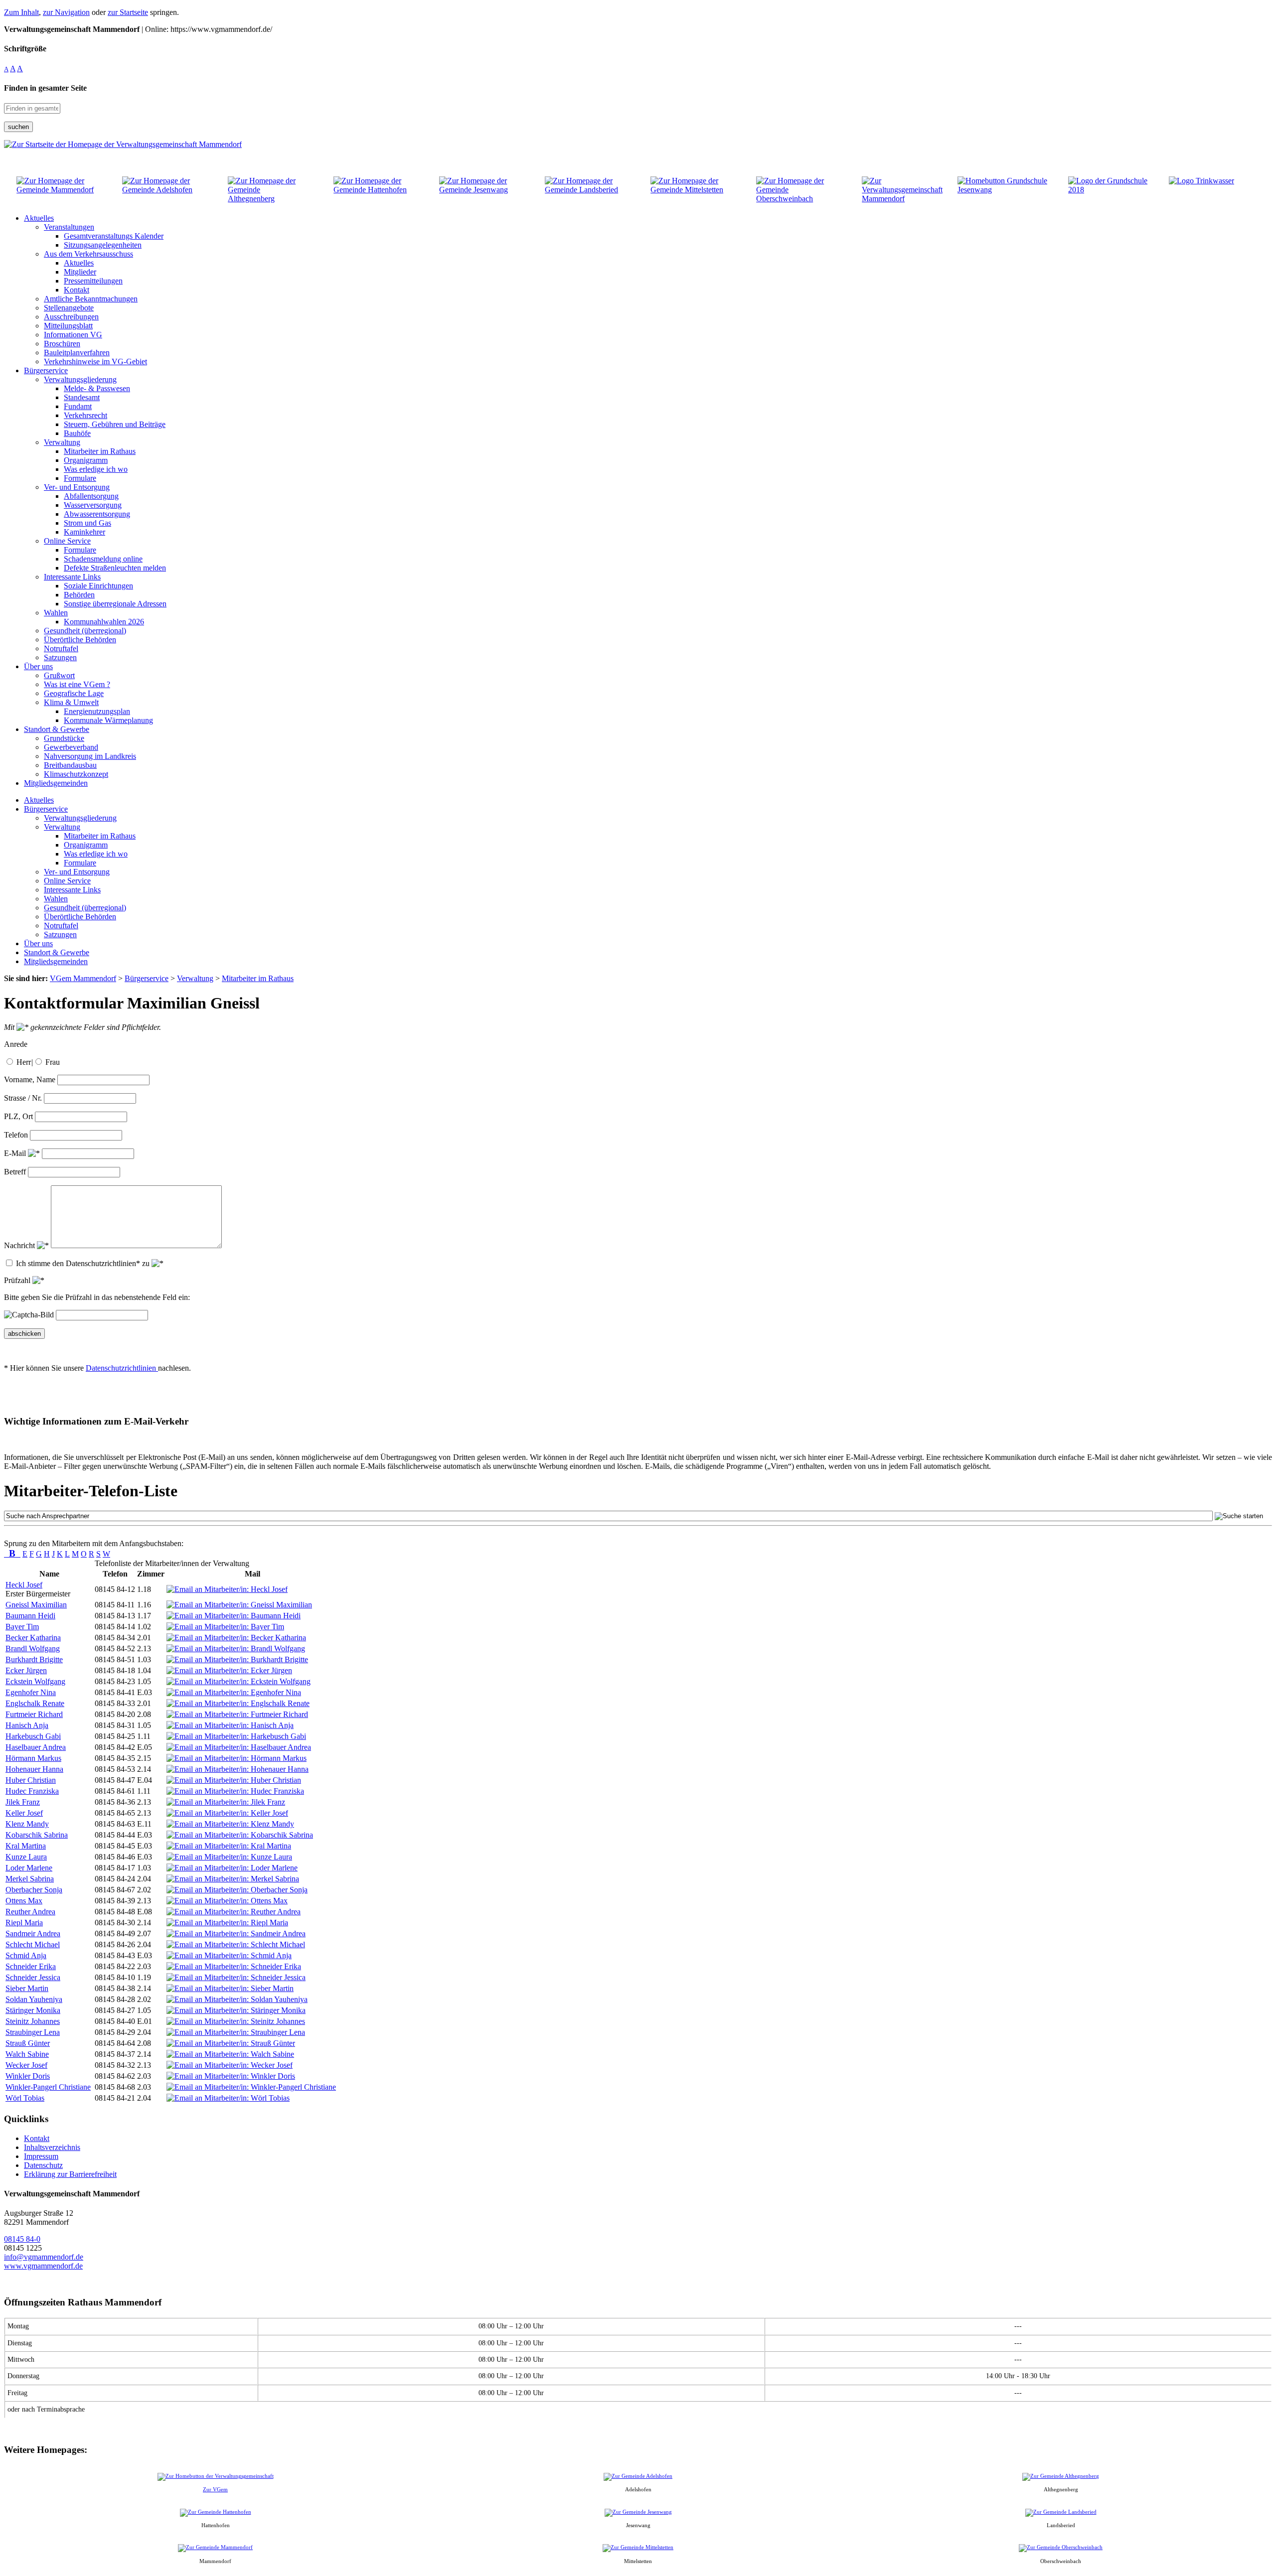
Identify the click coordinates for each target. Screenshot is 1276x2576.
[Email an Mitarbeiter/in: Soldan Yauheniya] (237, 1999)
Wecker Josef (26, 2065)
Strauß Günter (28, 2043)
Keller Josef (24, 1813)
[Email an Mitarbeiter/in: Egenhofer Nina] (234, 1692)
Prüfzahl (18, 1280)
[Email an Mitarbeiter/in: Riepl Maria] (227, 1923)
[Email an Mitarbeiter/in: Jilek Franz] (226, 1802)
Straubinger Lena (33, 2032)
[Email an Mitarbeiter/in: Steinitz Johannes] (236, 2021)
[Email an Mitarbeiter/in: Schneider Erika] (234, 1966)
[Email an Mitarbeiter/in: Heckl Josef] (227, 1589)
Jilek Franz (23, 1802)
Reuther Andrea (30, 1912)
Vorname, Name (30, 1079)
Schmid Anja (26, 1955)
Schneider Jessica (33, 1977)
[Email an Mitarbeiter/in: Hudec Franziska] (235, 1791)
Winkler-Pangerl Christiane (48, 2087)
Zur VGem (215, 2489)
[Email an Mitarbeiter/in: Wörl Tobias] (228, 2098)
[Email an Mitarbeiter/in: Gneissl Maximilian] (239, 1605)
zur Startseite (128, 12)
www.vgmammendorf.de (43, 2266)
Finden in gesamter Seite (45, 88)
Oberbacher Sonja (34, 1890)
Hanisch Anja (27, 1725)
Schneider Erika (31, 1966)
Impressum (41, 2156)
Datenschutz (43, 2165)
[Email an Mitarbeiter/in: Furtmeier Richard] (237, 1714)
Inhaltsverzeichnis (52, 2147)
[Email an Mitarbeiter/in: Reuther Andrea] (234, 1912)
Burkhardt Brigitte (34, 1659)
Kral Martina (26, 1846)
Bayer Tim (22, 1627)
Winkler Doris (28, 2076)
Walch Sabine (27, 2054)
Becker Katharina (33, 1638)
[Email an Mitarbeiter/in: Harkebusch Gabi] (236, 1736)
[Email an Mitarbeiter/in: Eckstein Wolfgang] (239, 1681)
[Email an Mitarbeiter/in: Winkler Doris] (231, 2076)
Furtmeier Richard (34, 1714)
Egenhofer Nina (31, 1692)
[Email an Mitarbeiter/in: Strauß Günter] (231, 2043)
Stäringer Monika (33, 2010)
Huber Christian (31, 1780)
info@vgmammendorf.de (44, 2257)
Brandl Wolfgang (33, 1648)
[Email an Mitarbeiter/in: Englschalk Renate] (238, 1703)
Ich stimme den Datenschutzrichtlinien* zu (84, 1263)
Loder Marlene (29, 1868)
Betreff (15, 1172)
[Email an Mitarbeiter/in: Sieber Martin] (230, 1988)
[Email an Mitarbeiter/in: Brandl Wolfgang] (236, 1648)
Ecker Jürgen (26, 1670)
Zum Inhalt (21, 12)
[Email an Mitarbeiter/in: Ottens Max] (227, 1901)
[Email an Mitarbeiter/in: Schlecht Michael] (236, 1944)
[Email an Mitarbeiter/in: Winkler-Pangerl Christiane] (251, 2087)
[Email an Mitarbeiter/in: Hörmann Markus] (237, 1758)
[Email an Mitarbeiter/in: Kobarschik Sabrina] (240, 1835)
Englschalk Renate (35, 1703)
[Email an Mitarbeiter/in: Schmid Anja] (229, 1955)
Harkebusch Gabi (33, 1736)
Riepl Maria (24, 1923)
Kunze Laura (26, 1857)
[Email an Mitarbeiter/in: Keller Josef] (227, 1813)
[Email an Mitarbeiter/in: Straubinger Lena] (236, 2032)
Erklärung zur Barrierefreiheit (70, 2174)
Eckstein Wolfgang (35, 1681)
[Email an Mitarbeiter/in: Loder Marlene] (232, 1868)
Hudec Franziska (32, 1791)
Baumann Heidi (30, 1616)
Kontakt (37, 2138)
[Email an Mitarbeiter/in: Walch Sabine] (230, 2054)
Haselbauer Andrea (36, 1747)
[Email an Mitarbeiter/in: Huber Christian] (234, 1780)
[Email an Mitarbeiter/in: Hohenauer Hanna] (238, 1769)
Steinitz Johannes (33, 2021)
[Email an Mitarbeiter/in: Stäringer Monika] (236, 2010)
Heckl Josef (24, 1585)
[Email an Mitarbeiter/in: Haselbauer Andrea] (239, 1747)
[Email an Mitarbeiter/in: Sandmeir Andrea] (236, 1933)
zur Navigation (66, 12)
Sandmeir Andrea (33, 1933)
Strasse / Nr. (23, 1098)
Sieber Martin (27, 1988)
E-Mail (16, 1153)
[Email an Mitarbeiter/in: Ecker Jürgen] (229, 1670)
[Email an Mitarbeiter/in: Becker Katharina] (236, 1638)
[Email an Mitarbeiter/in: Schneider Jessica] (236, 1977)
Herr (24, 1062)
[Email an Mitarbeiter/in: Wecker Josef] (230, 2065)
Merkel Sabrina (30, 1879)
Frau (53, 1062)
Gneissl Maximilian (36, 1605)
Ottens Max (24, 1901)
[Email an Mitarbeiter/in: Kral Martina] (229, 1846)
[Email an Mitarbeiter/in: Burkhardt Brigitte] (237, 1659)
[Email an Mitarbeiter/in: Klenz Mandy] (230, 1824)
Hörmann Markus (33, 1758)
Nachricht (20, 1245)
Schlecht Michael (33, 1944)
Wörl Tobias (25, 2098)
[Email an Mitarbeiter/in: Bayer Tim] (225, 1627)
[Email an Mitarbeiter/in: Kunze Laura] (229, 1857)
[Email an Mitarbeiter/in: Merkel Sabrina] (233, 1879)
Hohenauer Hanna (34, 1769)
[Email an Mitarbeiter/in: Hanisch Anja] (230, 1725)
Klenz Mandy (27, 1824)
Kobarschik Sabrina (37, 1835)
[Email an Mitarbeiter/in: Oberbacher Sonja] (237, 1890)
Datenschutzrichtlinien (122, 1368)
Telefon (16, 1135)
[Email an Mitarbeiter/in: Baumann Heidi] (234, 1616)
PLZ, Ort (18, 1116)
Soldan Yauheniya (34, 1999)
